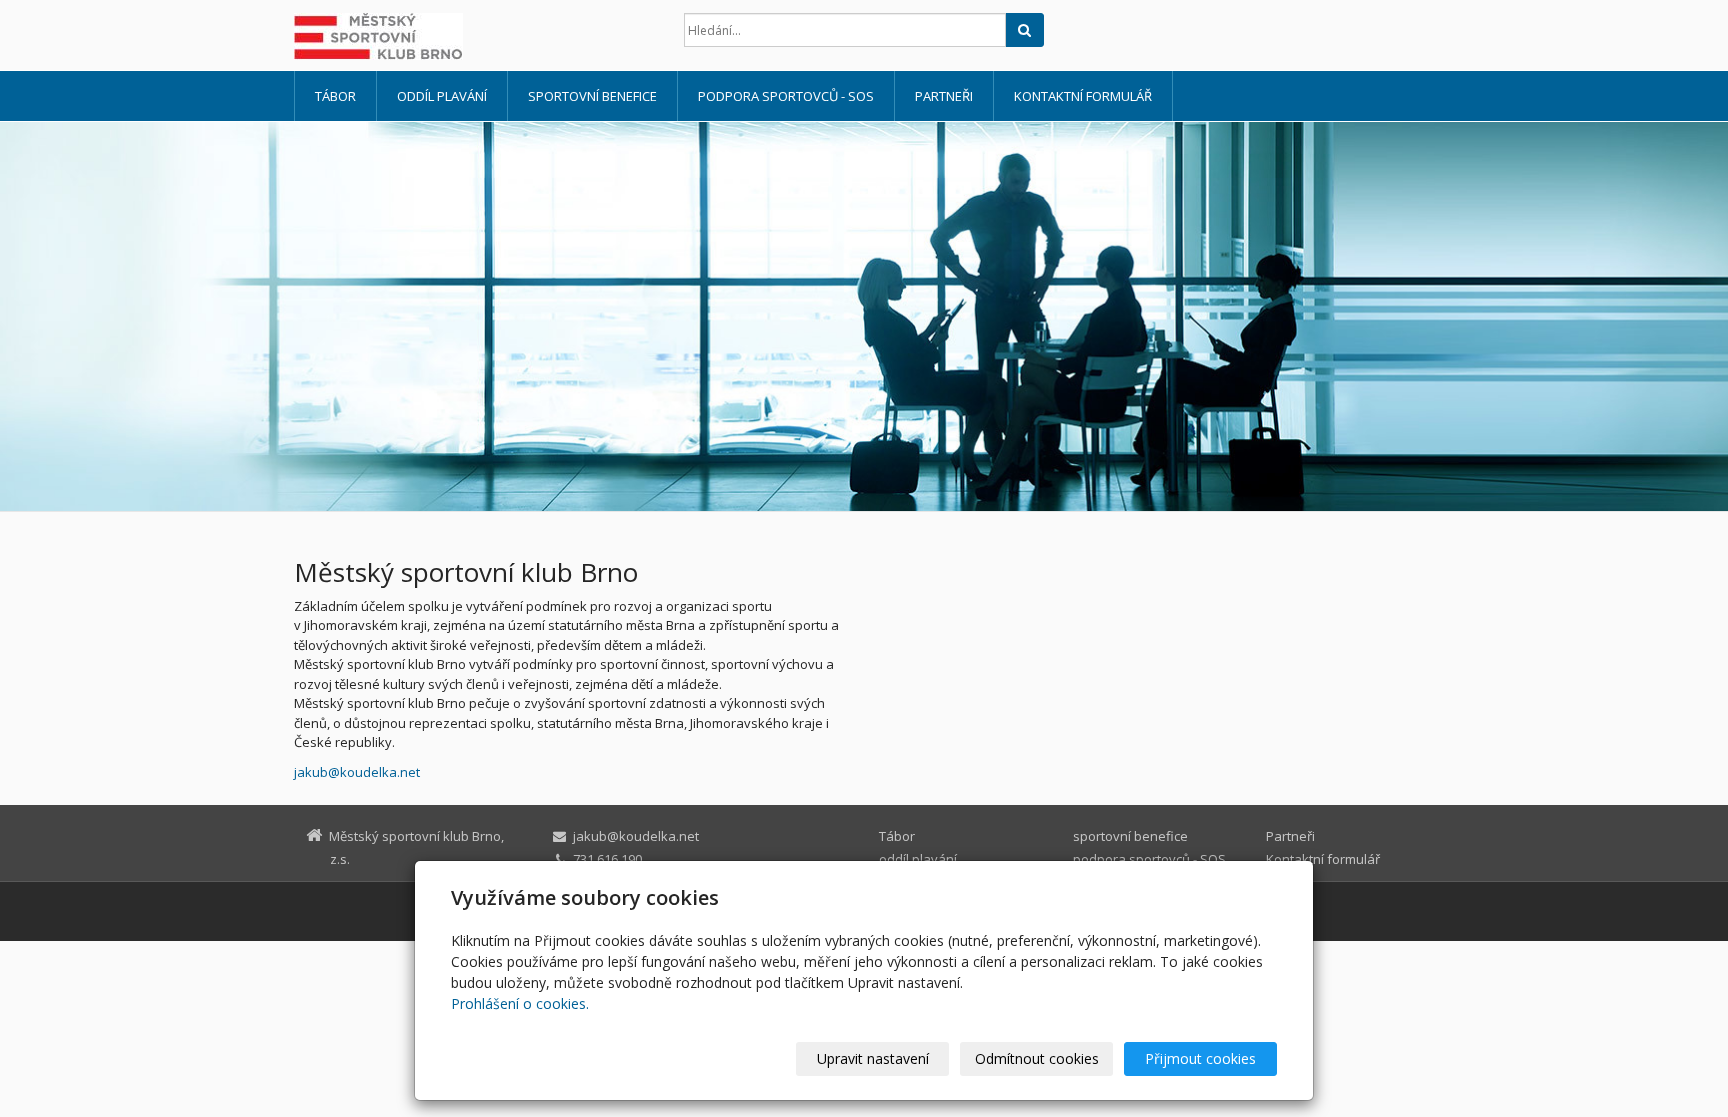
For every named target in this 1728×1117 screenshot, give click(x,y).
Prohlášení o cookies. (520, 1003)
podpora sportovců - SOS (786, 96)
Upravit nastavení (873, 1058)
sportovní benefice (592, 96)
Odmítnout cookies (1037, 1058)
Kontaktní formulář (1083, 96)
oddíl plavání (442, 96)
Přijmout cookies (1200, 1058)
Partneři (944, 96)
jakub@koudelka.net (357, 772)
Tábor (335, 96)
